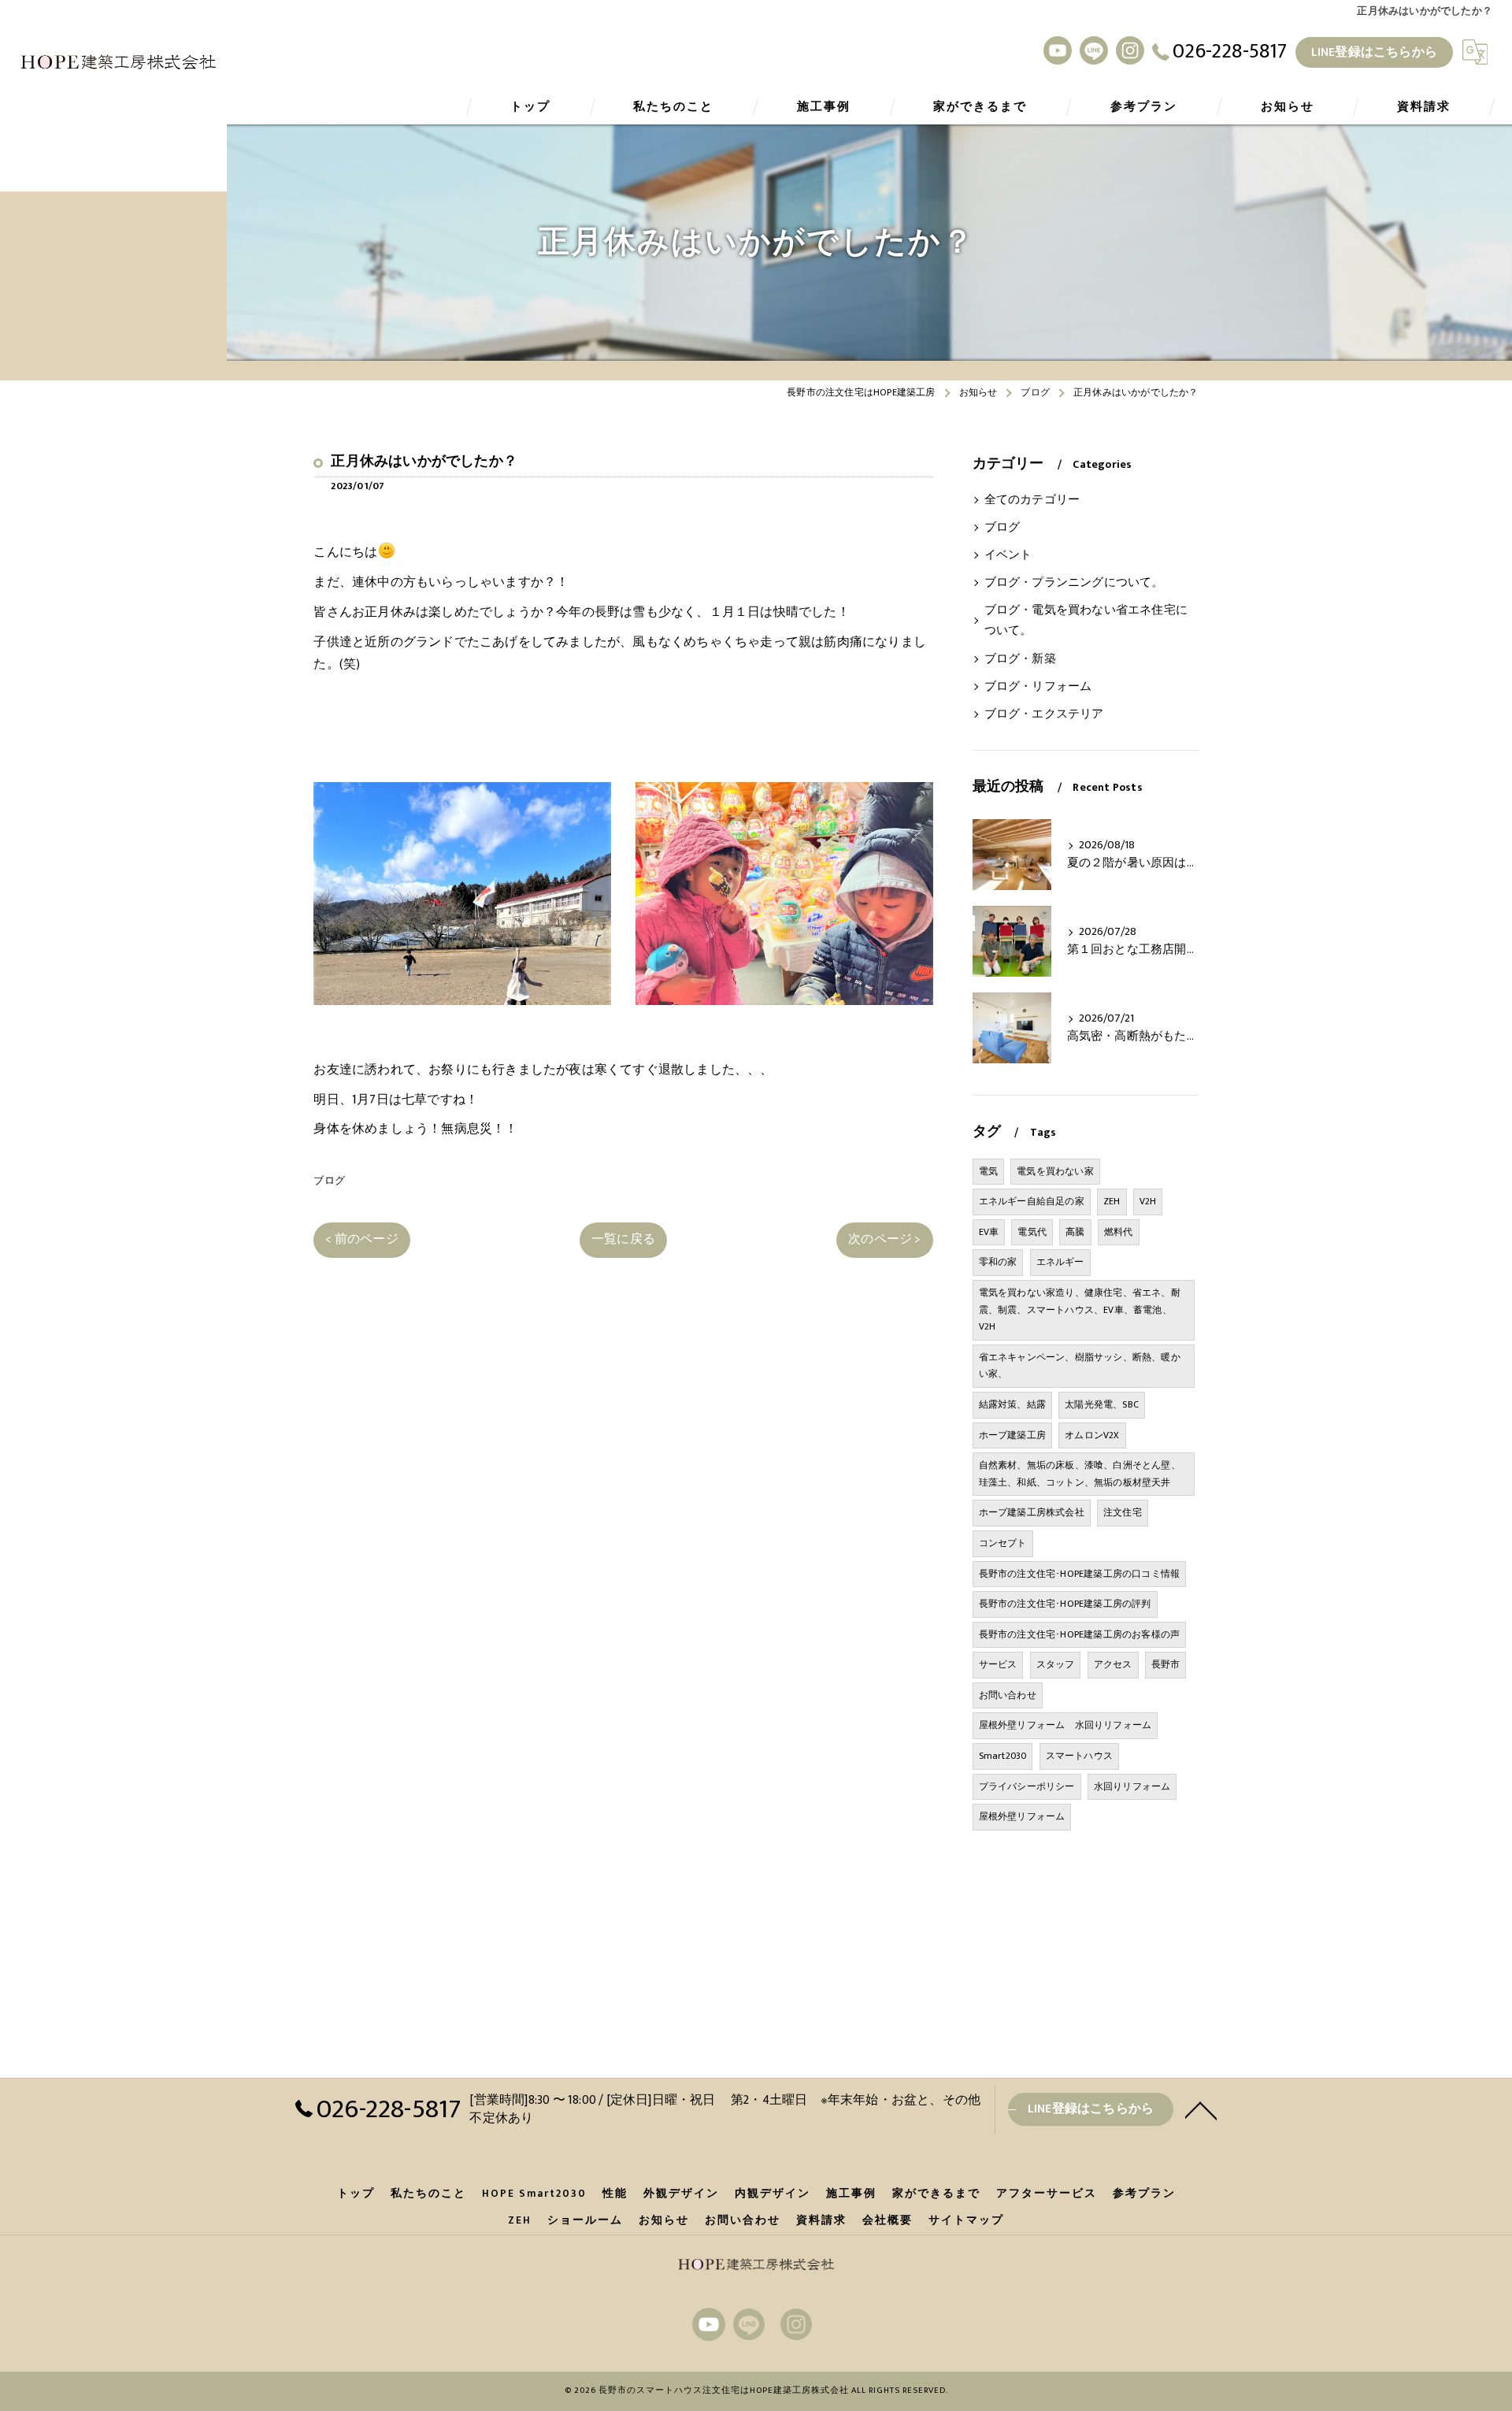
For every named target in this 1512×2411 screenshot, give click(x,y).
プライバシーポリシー (1027, 1786)
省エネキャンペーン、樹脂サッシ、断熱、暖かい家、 (1080, 1366)
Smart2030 (1003, 1756)
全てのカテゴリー (1032, 500)
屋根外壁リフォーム (1022, 1816)
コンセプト (1003, 1543)
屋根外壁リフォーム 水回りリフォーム (1065, 1725)
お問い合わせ (1008, 1695)
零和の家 (998, 1262)
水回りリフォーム (1132, 1786)
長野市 (1166, 1664)
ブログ (329, 1181)
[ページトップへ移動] (1201, 2109)
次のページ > (884, 1239)
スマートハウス (1079, 1756)
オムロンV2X (1092, 1435)
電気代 (1032, 1232)
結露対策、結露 (1012, 1404)
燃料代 (1119, 1232)
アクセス (1113, 1664)
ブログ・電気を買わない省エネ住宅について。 (1086, 621)
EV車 (989, 1232)
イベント (1008, 555)
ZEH (1112, 1201)
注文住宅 (1123, 1512)
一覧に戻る (623, 1239)
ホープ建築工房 (1012, 1435)
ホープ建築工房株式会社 (1032, 1512)
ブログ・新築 (1020, 659)
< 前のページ (361, 1239)
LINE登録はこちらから (1374, 52)
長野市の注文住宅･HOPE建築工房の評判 (1065, 1604)
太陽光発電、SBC (1102, 1404)
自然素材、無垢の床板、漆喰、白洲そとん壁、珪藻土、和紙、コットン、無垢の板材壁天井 (1080, 1474)
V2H (1148, 1201)
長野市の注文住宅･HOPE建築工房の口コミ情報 (1080, 1574)
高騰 (1075, 1232)
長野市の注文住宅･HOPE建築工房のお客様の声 (1080, 1634)
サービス (998, 1664)
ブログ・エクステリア (1044, 714)
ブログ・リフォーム (1038, 687)
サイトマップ (966, 2220)
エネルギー (1060, 1262)
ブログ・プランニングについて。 (1074, 583)
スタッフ (1056, 1664)
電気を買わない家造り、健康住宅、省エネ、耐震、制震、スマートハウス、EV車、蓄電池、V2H (1080, 1309)
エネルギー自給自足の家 (1032, 1201)
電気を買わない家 (1055, 1171)
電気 (988, 1171)
